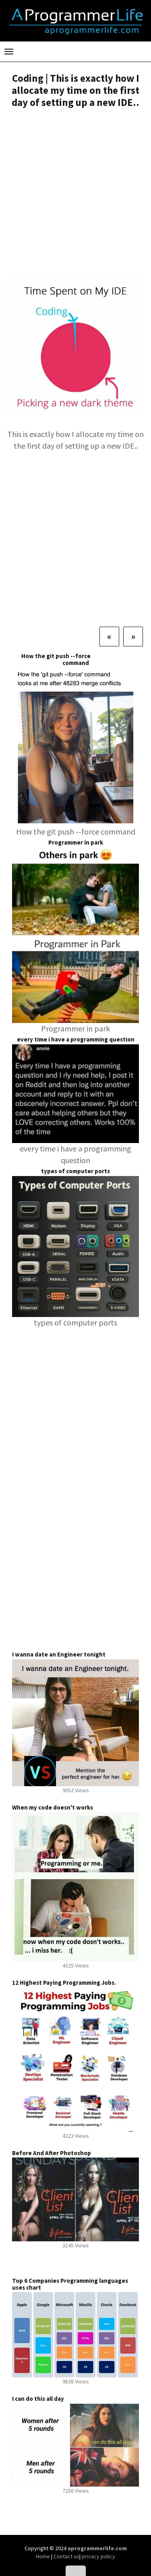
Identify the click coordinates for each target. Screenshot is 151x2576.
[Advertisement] (75, 194)
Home (43, 2556)
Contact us (66, 2556)
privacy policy (98, 2556)
